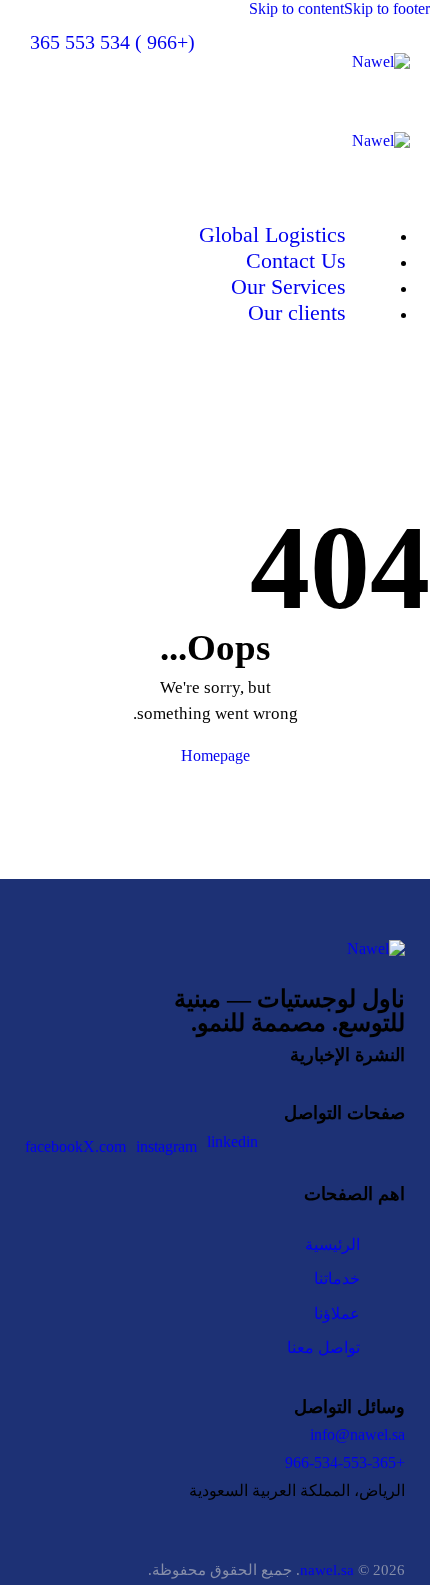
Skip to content (296, 8)
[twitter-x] (386, 390)
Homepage (215, 755)
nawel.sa (327, 1570)
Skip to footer (387, 8)
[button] (53, 79)
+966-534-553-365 (345, 1462)
